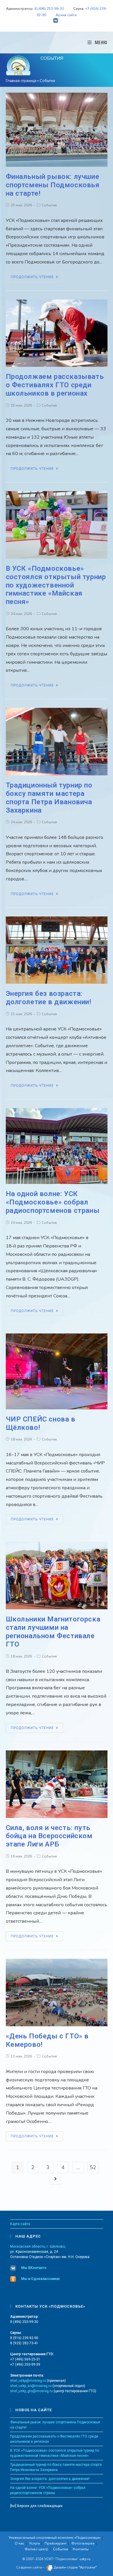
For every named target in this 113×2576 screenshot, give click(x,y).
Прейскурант (56, 2543)
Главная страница (21, 81)
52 (93, 2167)
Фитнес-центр (37, 2549)
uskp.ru (85, 2559)
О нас (20, 2543)
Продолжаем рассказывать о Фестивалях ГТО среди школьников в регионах (55, 385)
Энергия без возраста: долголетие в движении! (49, 998)
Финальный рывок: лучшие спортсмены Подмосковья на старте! (53, 185)
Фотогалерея (83, 2543)
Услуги (34, 2543)
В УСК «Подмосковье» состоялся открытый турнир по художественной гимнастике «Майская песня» (56, 585)
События (49, 205)
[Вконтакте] (57, 21)
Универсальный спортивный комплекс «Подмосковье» (55, 2538)
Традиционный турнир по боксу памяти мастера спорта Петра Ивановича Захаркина (49, 798)
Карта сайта (20, 2224)
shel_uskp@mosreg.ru (28, 2381)
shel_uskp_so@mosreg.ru (31, 2386)
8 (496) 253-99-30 (49, 9)
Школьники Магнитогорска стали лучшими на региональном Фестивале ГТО (53, 1632)
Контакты (81, 2549)
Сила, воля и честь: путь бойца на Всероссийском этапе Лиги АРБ (49, 1836)
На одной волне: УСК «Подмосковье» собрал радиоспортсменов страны (53, 1202)
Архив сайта (66, 15)
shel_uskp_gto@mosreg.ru (31, 2391)
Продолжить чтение (32, 277)
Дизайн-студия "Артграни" (75, 2568)
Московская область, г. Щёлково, (38, 2246)
